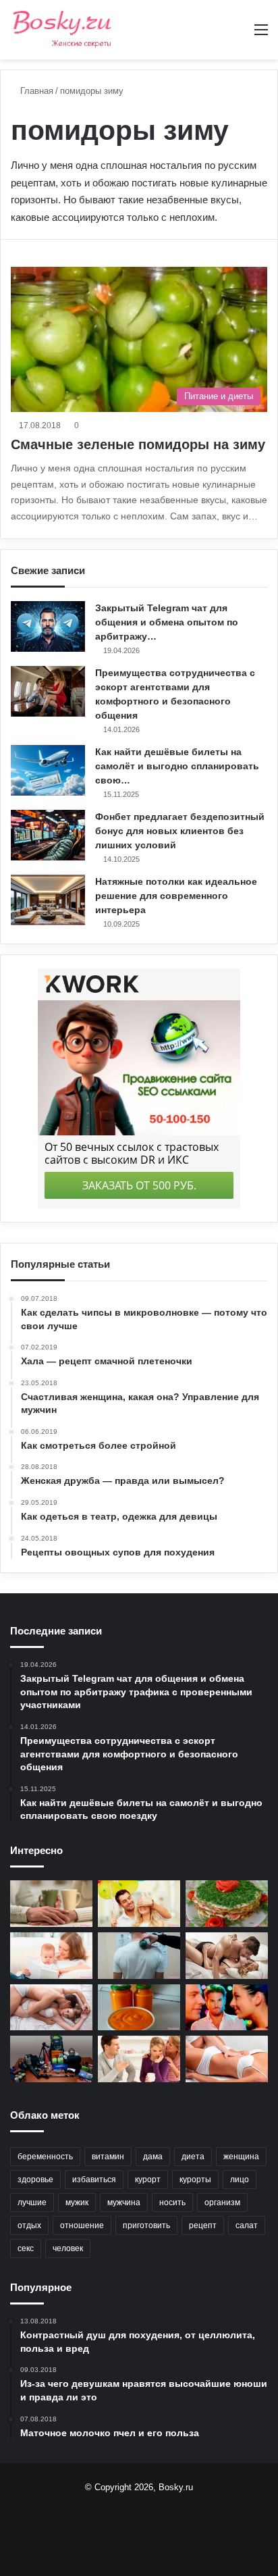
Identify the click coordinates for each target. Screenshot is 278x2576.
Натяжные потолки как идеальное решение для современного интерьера (176, 896)
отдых (29, 2225)
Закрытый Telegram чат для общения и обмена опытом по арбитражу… (167, 622)
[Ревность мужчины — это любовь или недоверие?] (227, 2008)
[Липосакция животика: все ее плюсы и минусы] (227, 2059)
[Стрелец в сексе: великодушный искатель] (227, 1956)
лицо (240, 2180)
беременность (45, 2157)
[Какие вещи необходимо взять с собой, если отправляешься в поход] (51, 2059)
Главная (35, 91)
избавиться (94, 2180)
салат (247, 2225)
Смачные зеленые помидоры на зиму (138, 444)
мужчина (124, 2203)
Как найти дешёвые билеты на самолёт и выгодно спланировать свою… (177, 766)
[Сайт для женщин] (62, 30)
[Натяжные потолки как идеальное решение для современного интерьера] (48, 900)
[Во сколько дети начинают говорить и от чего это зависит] (51, 1956)
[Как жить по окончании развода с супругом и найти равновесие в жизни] (51, 1904)
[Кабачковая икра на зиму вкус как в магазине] (139, 2008)
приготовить (146, 2225)
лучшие (32, 2203)
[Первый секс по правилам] (51, 2008)
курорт (148, 2180)
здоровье (35, 2180)
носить (172, 2203)
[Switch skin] (238, 35)
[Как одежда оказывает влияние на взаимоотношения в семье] (139, 2059)
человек (68, 2248)
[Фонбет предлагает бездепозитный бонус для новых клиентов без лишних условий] (48, 835)
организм (222, 2203)
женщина (241, 2157)
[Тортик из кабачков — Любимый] (227, 1904)
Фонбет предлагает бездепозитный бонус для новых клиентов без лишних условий (180, 831)
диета (193, 2157)
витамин (108, 2157)
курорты (195, 2180)
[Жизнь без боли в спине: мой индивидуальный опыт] (139, 1956)
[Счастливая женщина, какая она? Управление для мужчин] (139, 1904)
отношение (82, 2225)
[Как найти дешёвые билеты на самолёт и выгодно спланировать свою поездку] (48, 770)
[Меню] (261, 35)
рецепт (203, 2225)
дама (153, 2157)
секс (26, 2248)
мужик (77, 2203)
